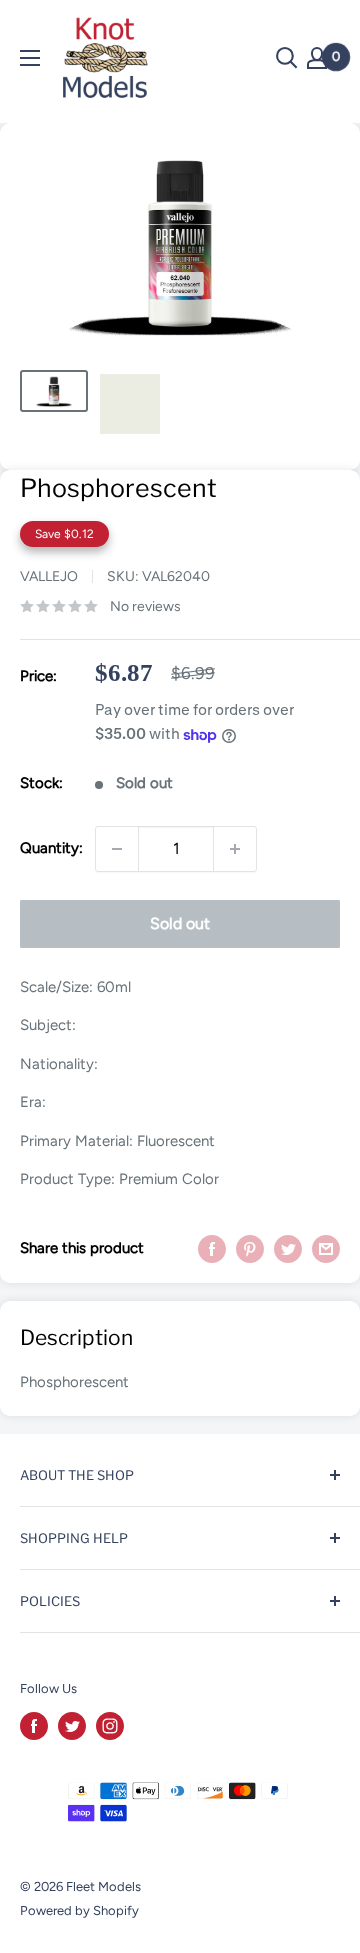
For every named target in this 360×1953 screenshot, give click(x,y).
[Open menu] (30, 58)
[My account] (317, 58)
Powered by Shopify (79, 1910)
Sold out (180, 923)
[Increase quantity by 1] (235, 849)
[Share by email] (326, 1247)
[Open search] (287, 58)
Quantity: (51, 848)
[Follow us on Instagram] (110, 1726)
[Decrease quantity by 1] (117, 849)
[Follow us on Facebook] (34, 1726)
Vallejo (49, 576)
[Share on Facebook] (212, 1247)
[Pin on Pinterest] (250, 1247)
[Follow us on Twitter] (72, 1726)
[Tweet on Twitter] (288, 1247)
